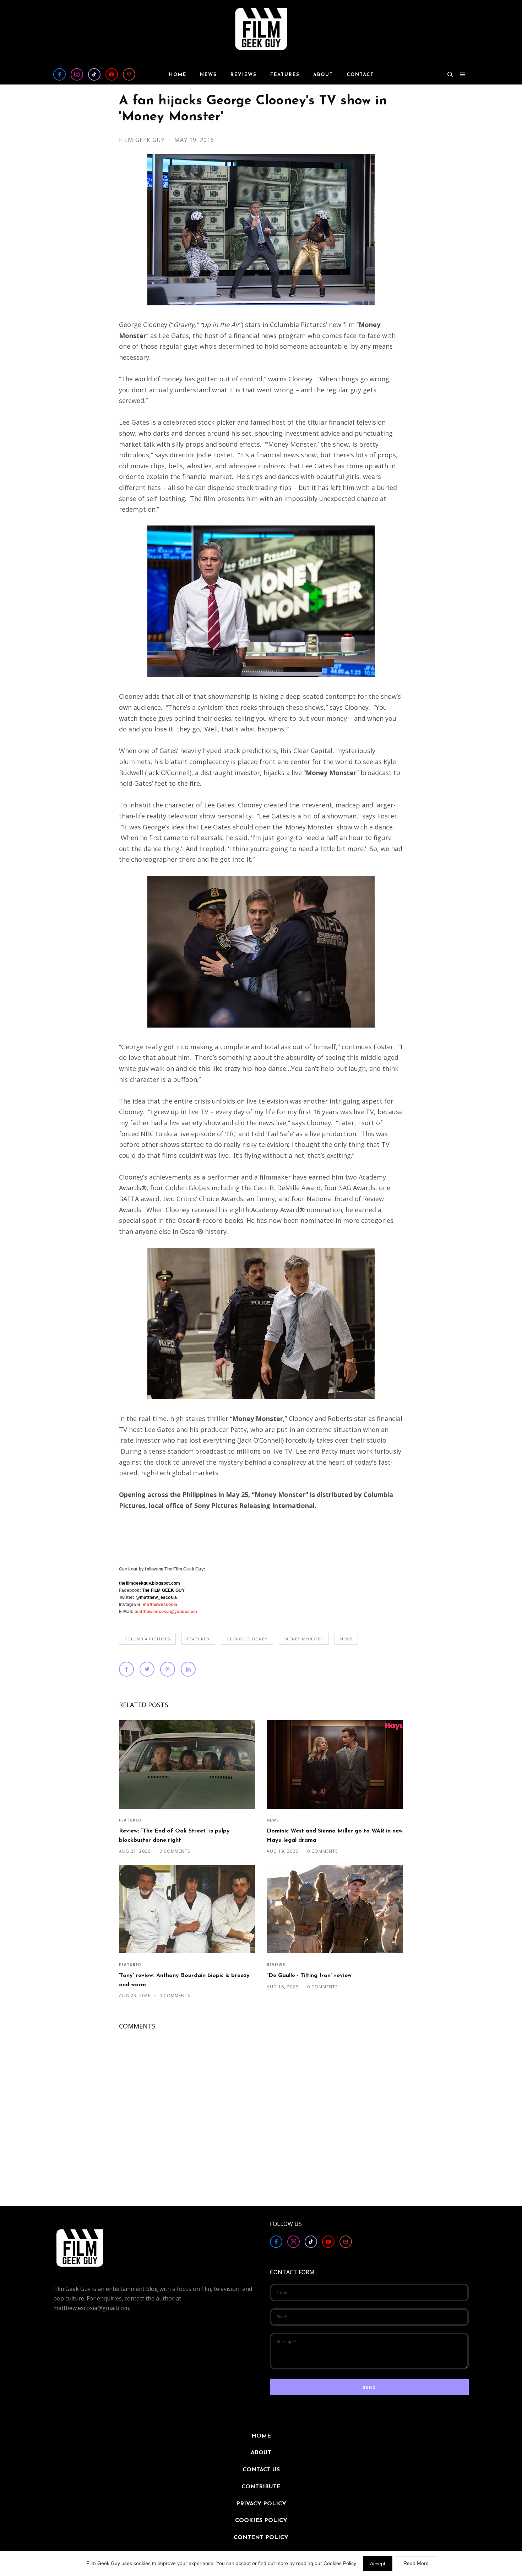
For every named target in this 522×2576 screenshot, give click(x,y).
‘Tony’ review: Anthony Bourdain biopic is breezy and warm (184, 1980)
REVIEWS (276, 1965)
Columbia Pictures (147, 1639)
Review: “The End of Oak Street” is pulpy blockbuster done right (174, 1836)
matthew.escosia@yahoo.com (166, 1612)
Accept (378, 2564)
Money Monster (304, 1639)
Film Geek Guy (143, 140)
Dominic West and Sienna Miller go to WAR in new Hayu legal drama (335, 1836)
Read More (416, 2563)
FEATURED (198, 1639)
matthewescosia (160, 1605)
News (346, 1639)
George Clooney (247, 1639)
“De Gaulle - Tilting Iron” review (309, 1976)
